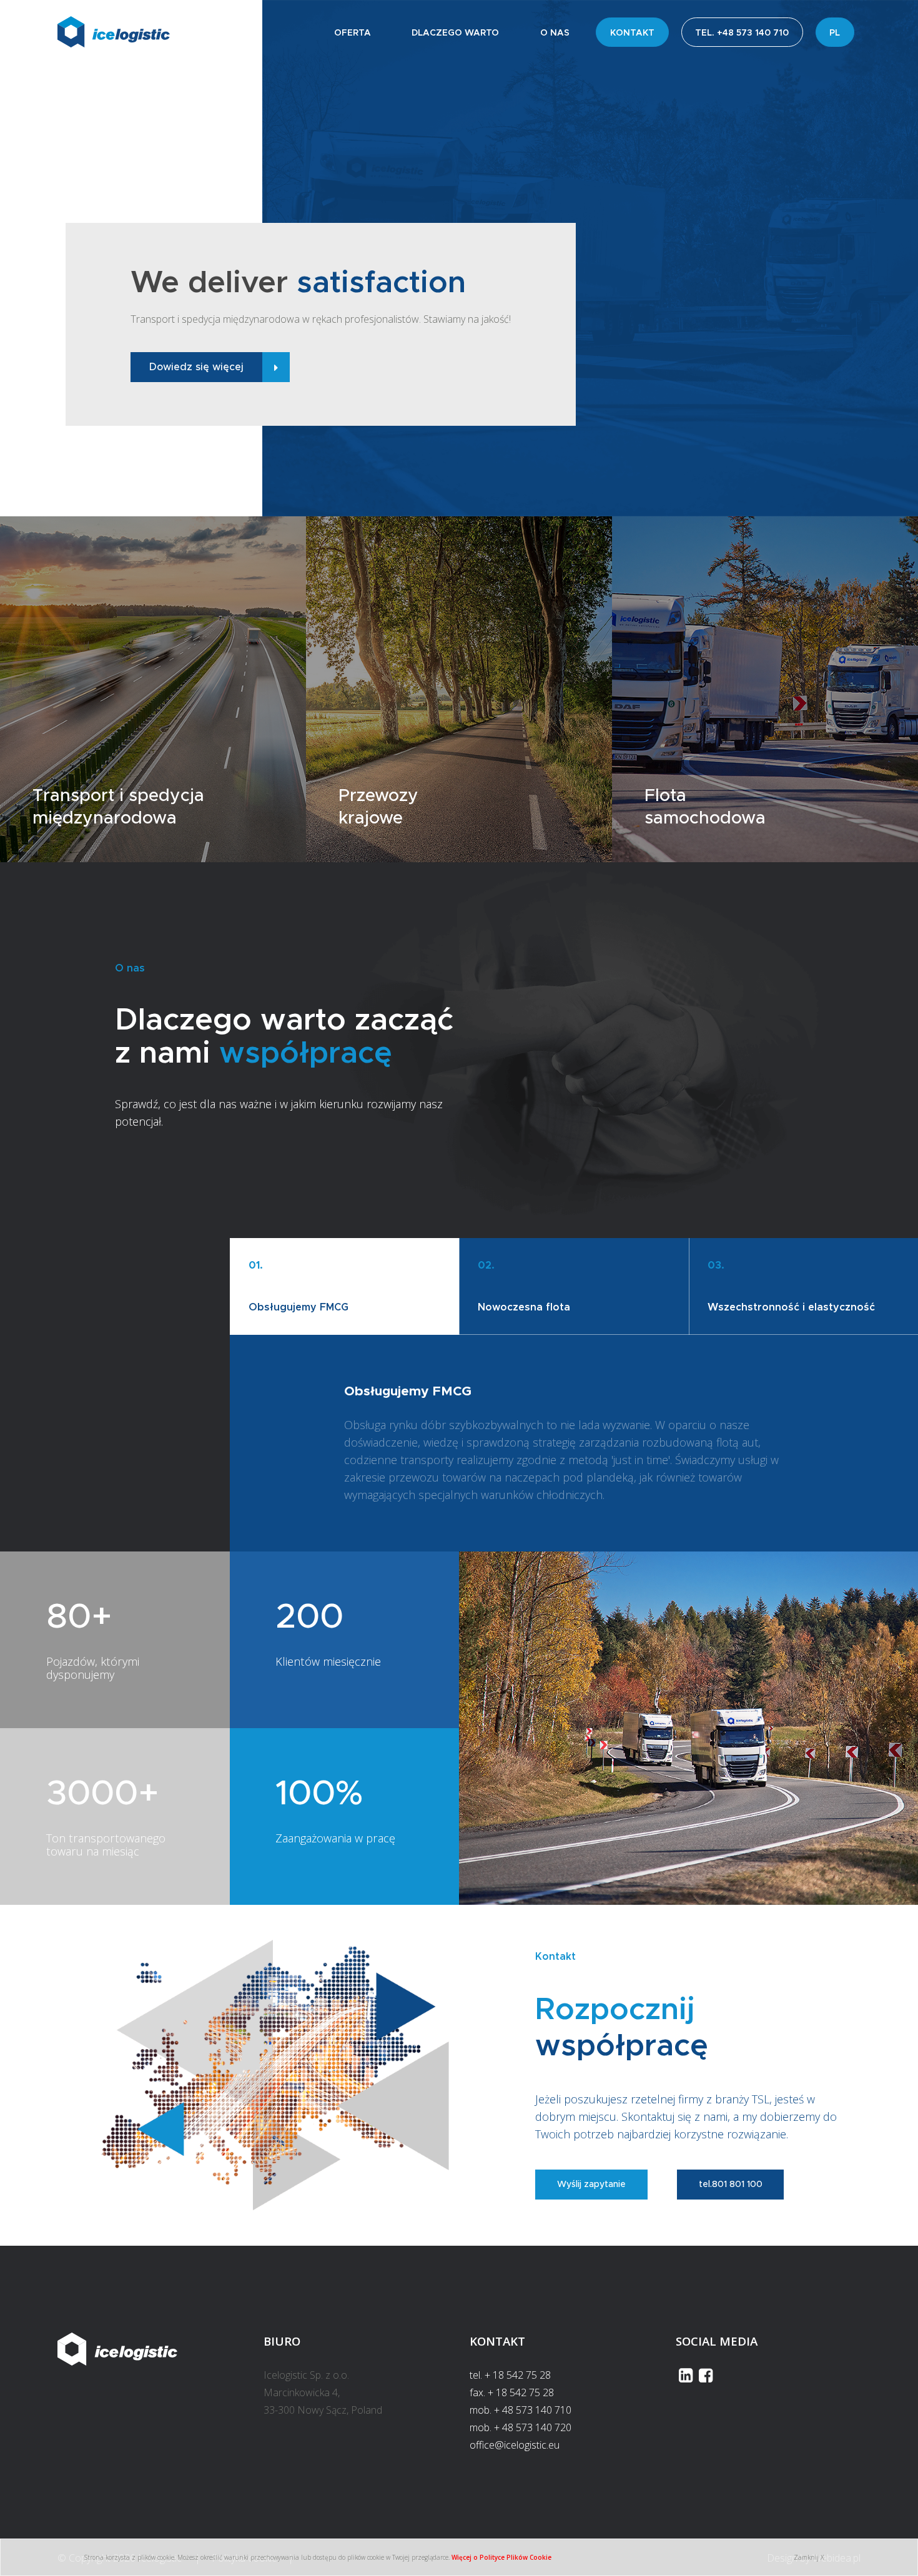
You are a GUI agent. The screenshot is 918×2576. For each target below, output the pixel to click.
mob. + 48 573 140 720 (521, 2427)
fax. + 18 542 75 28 (512, 2392)
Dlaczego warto (455, 33)
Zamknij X (809, 2557)
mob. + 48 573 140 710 (521, 2410)
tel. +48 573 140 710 (742, 33)
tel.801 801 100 (731, 2185)
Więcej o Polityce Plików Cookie (501, 2557)
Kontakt (632, 33)
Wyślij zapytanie (591, 2185)
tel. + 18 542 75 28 (510, 2375)
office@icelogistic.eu (515, 2445)
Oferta (353, 33)
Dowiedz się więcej (196, 367)
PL (835, 33)
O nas (555, 33)
